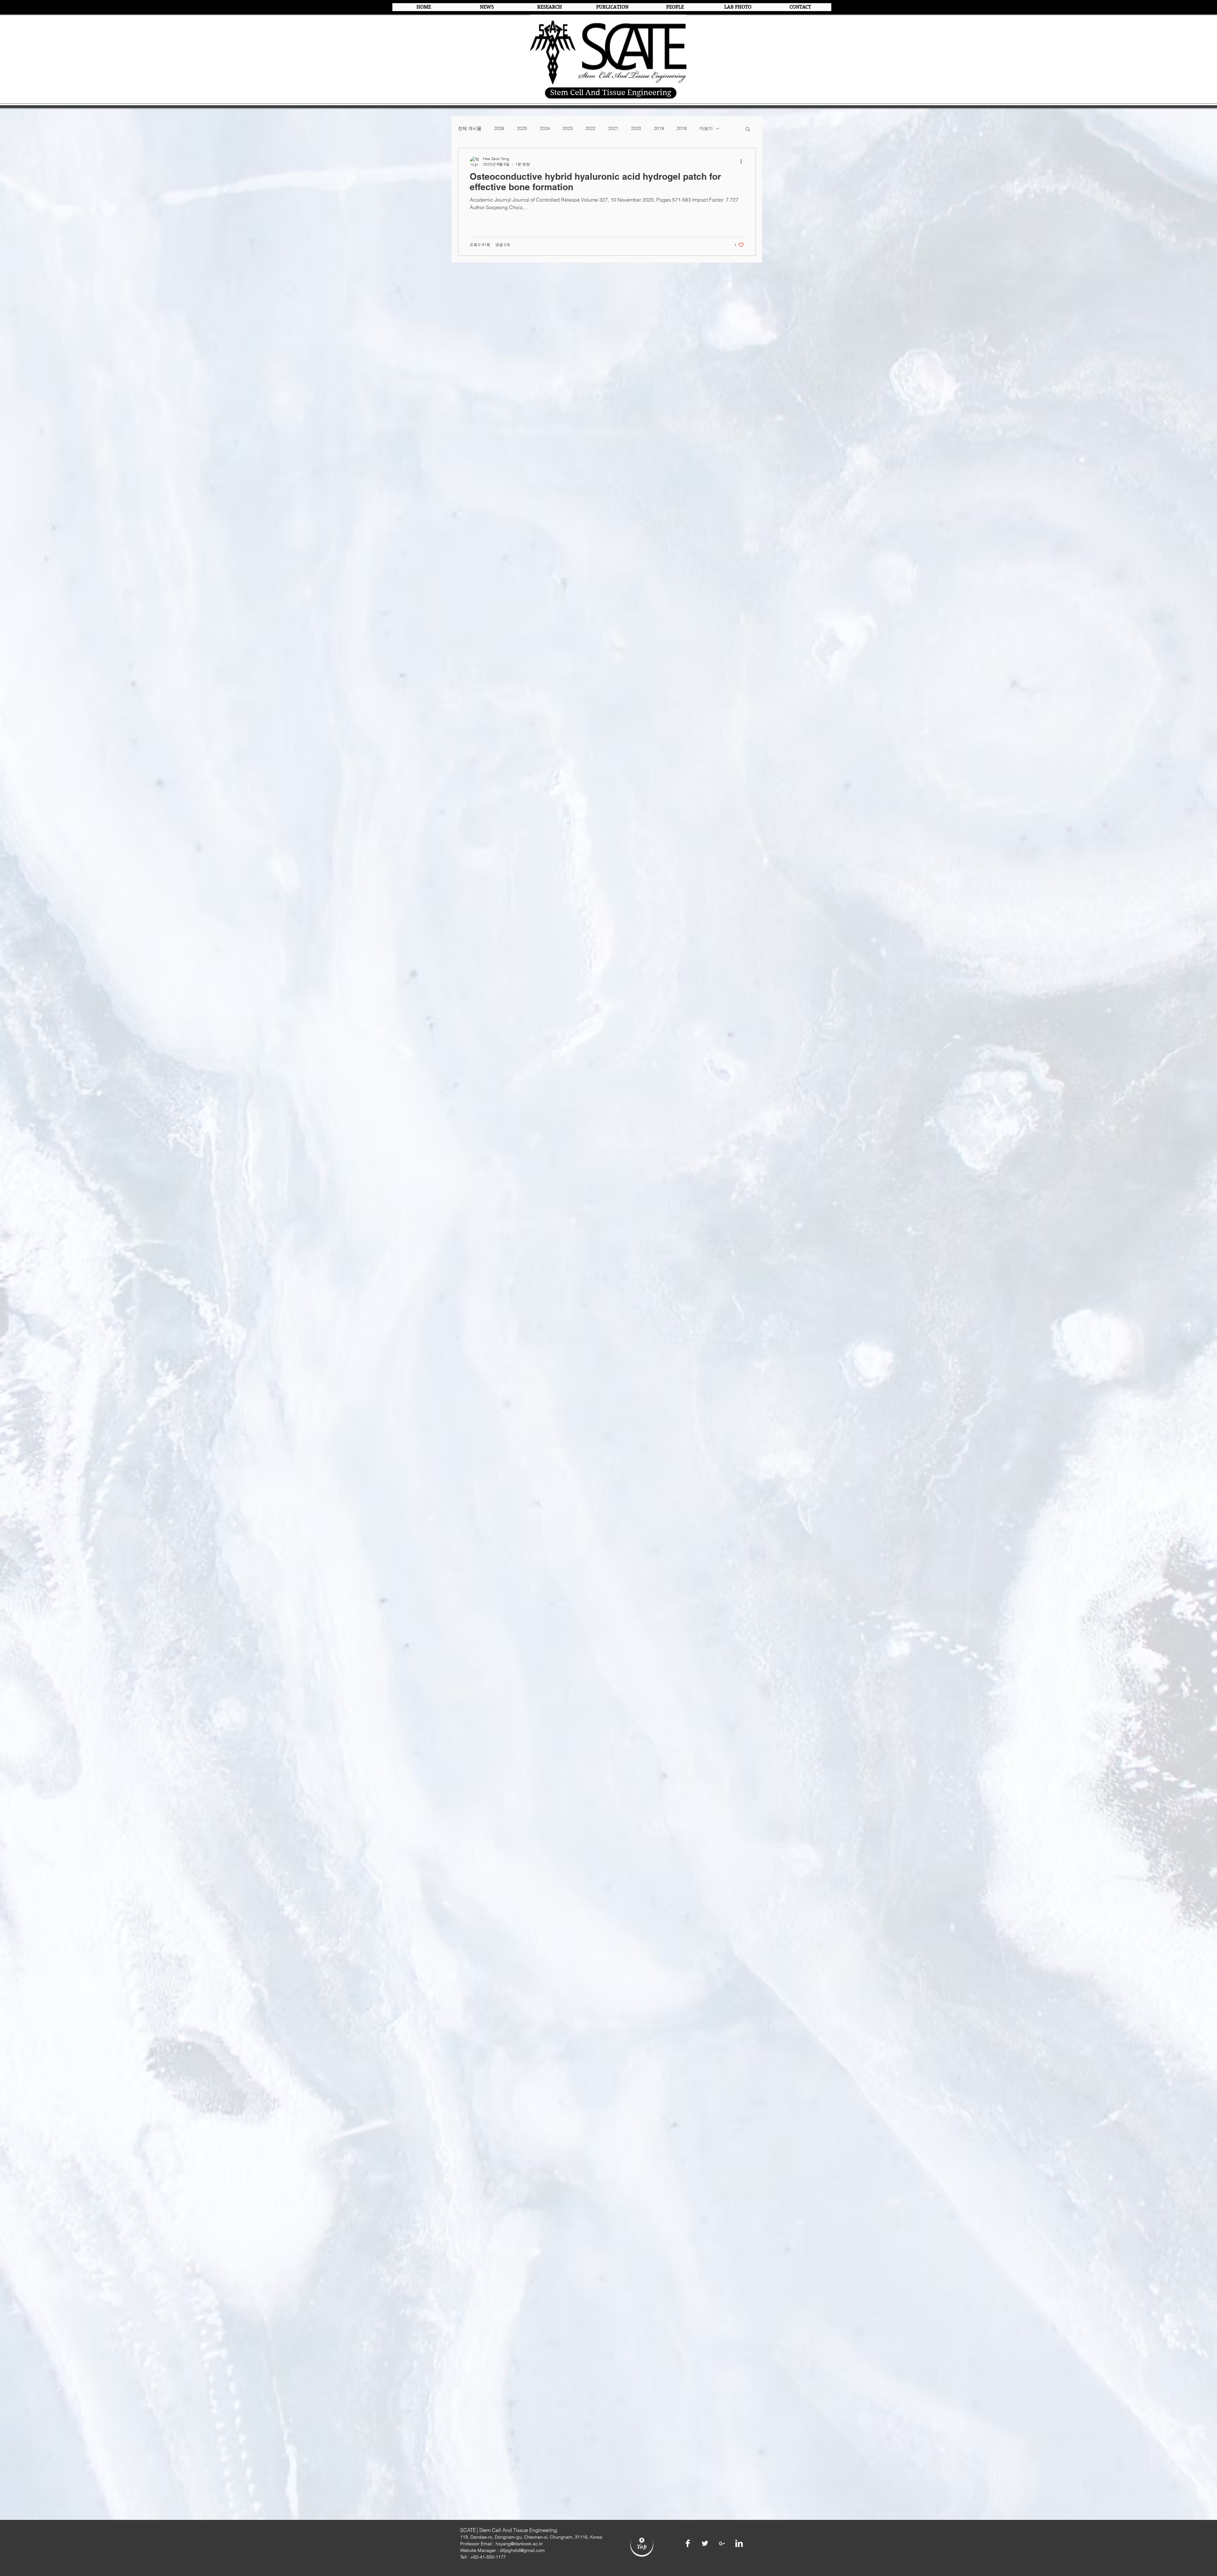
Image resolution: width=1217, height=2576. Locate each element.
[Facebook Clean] (688, 2543)
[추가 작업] (743, 161)
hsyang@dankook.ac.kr (519, 2544)
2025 (522, 128)
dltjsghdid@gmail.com (522, 2550)
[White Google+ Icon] (722, 2543)
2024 (545, 128)
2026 (499, 128)
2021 (613, 128)
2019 (659, 128)
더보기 (706, 128)
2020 (636, 128)
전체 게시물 (470, 128)
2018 (682, 128)
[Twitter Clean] (705, 2543)
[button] (748, 129)
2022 (590, 128)
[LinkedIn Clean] (739, 2543)
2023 (568, 128)
